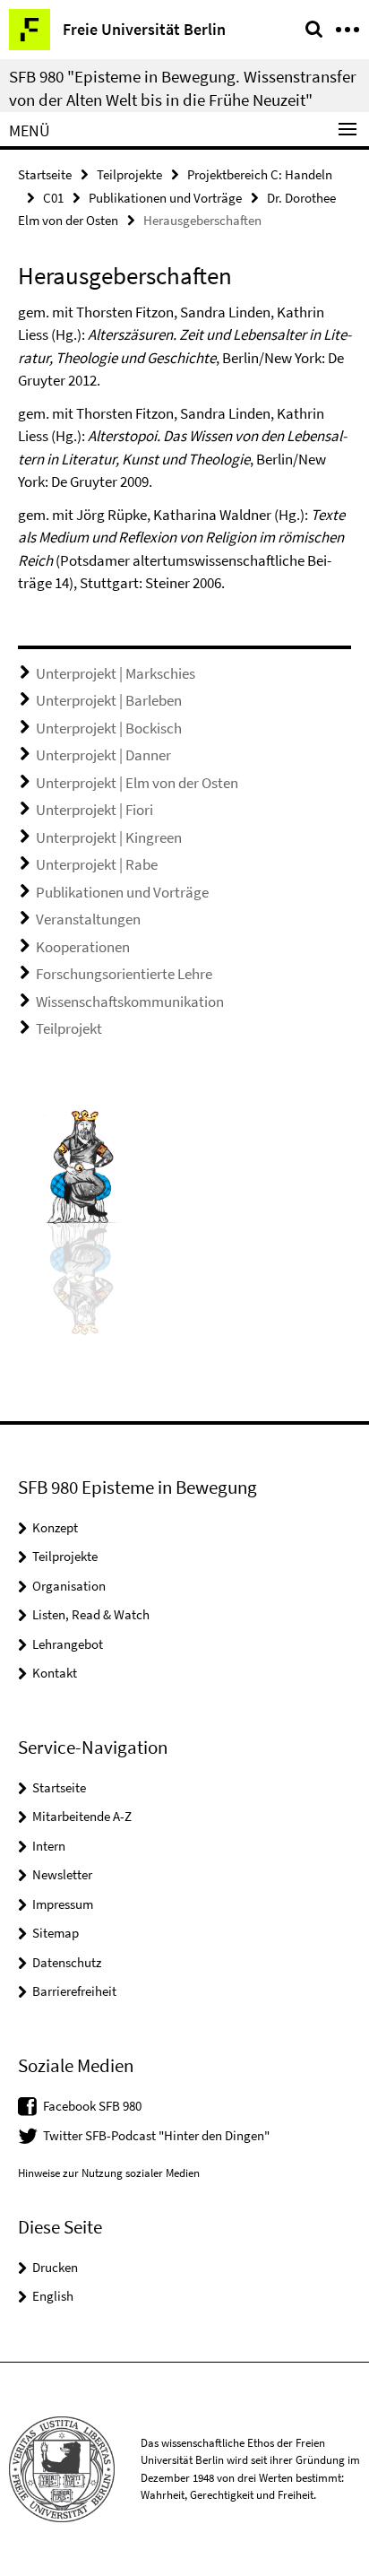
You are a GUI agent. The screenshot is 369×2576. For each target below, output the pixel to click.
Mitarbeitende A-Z (82, 1816)
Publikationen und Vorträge (165, 198)
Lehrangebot (68, 1644)
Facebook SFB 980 (92, 2106)
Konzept (55, 1527)
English (53, 2296)
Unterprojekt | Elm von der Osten (137, 783)
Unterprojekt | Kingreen (109, 837)
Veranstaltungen (88, 919)
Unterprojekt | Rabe (97, 864)
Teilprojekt (69, 1028)
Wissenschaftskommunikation (130, 1002)
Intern (49, 1846)
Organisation (69, 1586)
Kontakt (55, 1673)
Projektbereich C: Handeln (260, 174)
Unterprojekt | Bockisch (109, 728)
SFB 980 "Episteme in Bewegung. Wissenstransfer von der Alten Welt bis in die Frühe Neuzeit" (183, 88)
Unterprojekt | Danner (103, 755)
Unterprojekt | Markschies (116, 673)
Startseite (45, 174)
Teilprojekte (129, 174)
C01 (53, 198)
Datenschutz (67, 1962)
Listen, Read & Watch (91, 1614)
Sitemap (56, 1933)
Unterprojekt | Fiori (94, 810)
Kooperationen (83, 947)
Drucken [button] (55, 2267)
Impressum (63, 1904)
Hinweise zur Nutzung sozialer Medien (109, 2173)
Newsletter (62, 1874)
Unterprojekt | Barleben (109, 700)
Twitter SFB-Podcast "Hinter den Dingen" (156, 2135)
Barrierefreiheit (74, 1991)
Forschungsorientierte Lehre (124, 974)
